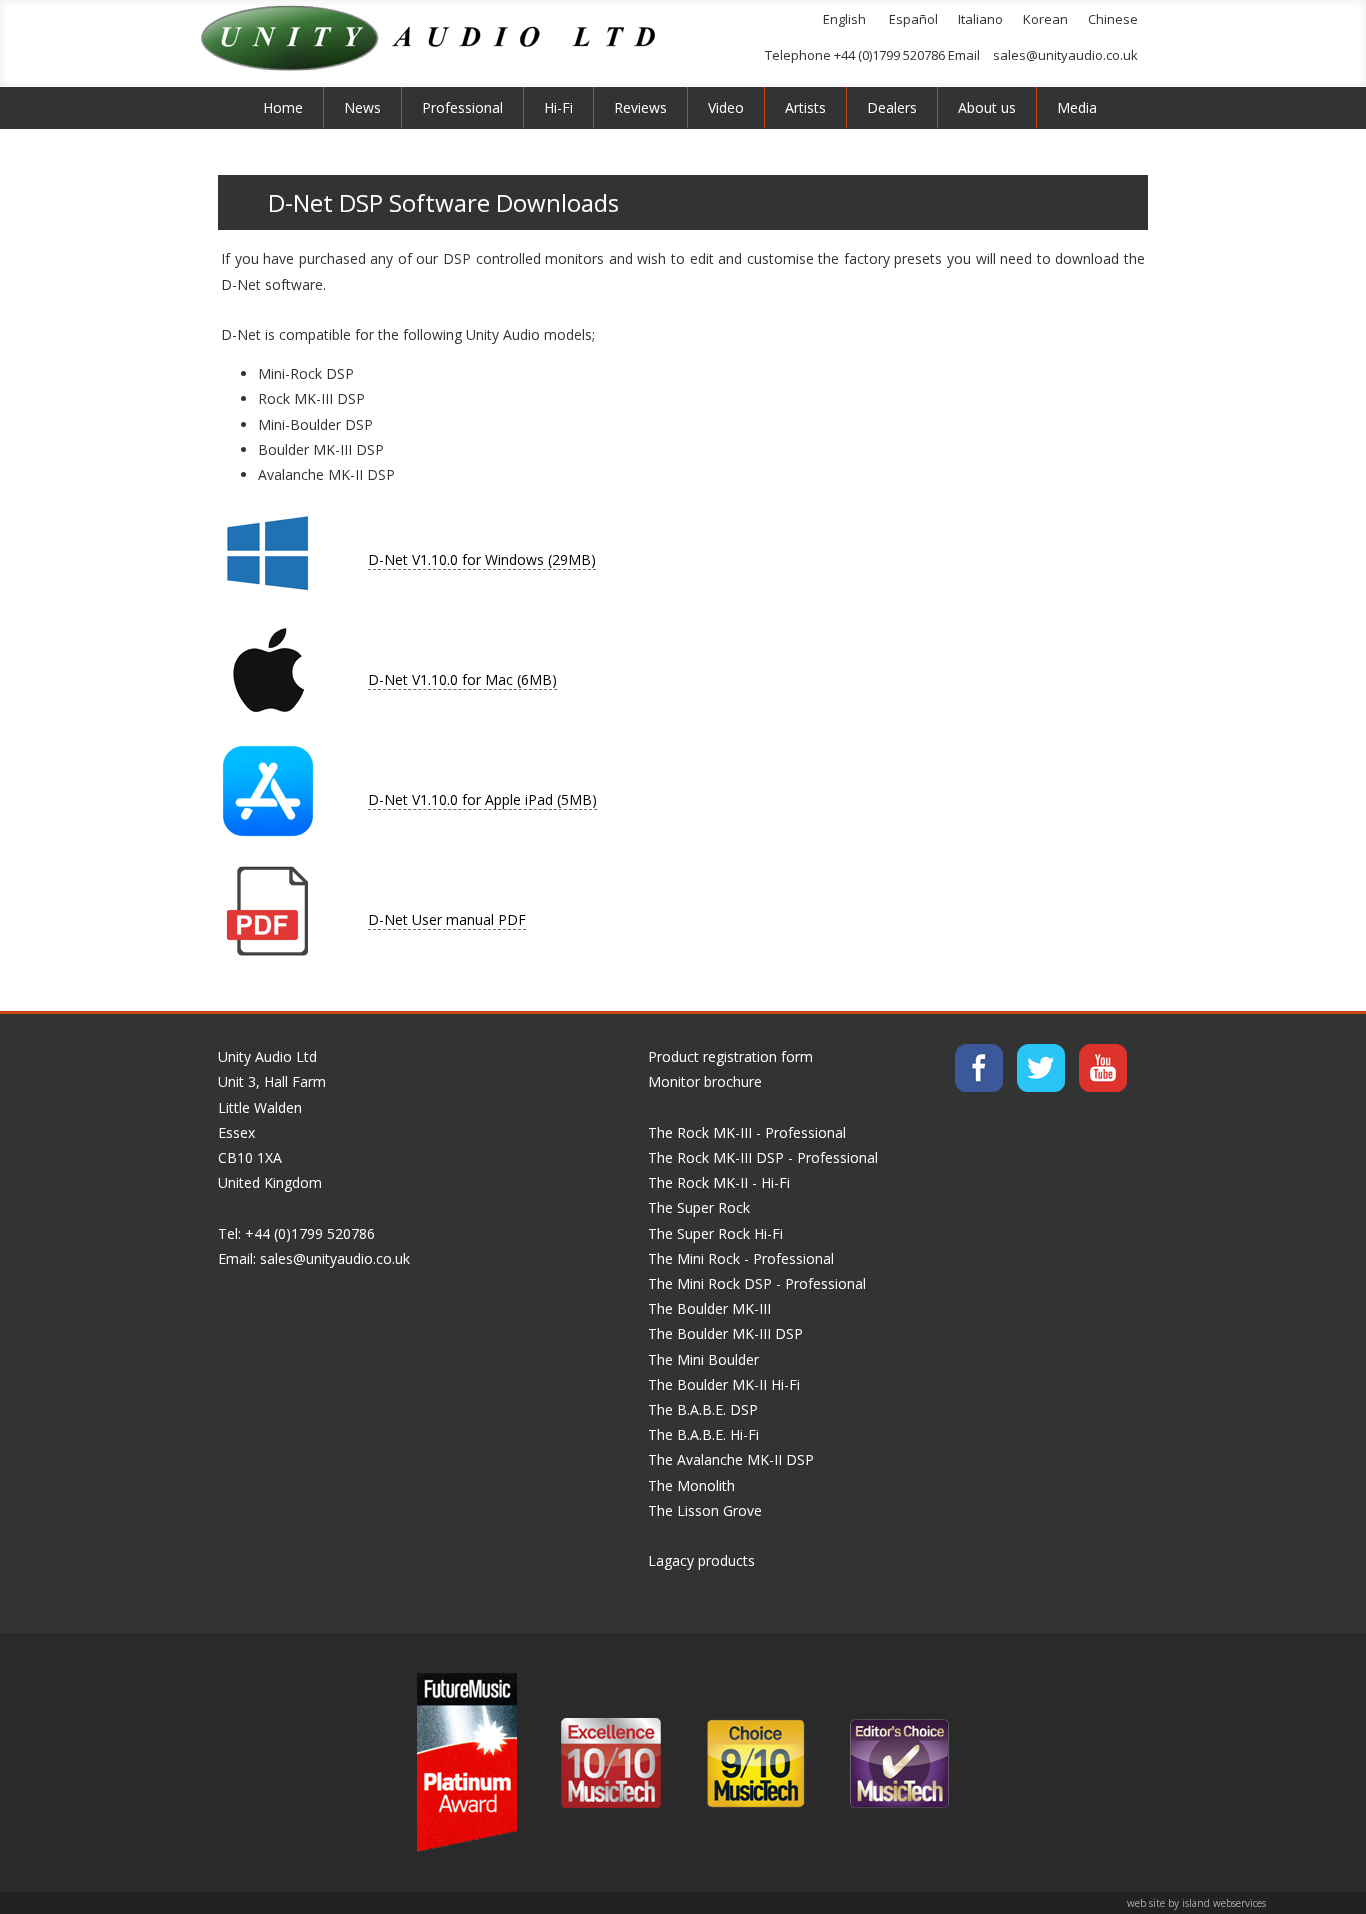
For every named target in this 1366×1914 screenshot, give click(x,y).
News (362, 107)
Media (1077, 107)
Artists (805, 107)
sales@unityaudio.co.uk (1065, 55)
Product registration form (730, 1056)
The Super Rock (699, 1207)
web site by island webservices (1196, 1903)
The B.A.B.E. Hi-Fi (703, 1434)
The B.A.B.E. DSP (703, 1409)
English (844, 19)
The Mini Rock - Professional (741, 1258)
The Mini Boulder (703, 1359)
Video (726, 107)
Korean (1045, 19)
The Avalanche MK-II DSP (731, 1459)
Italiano (980, 19)
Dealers (892, 107)
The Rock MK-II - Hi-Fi (719, 1182)
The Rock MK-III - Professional (747, 1132)
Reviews (640, 107)
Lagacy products (701, 1560)
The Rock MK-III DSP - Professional (763, 1157)
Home (283, 107)
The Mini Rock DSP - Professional (757, 1283)
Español (913, 19)
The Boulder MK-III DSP (725, 1333)
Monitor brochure (705, 1081)
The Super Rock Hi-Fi (715, 1233)
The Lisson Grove (705, 1510)
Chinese (1113, 19)
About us (987, 107)
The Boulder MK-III (709, 1308)
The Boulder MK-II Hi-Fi (724, 1384)
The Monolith (691, 1485)
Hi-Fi (558, 107)
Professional (462, 107)
